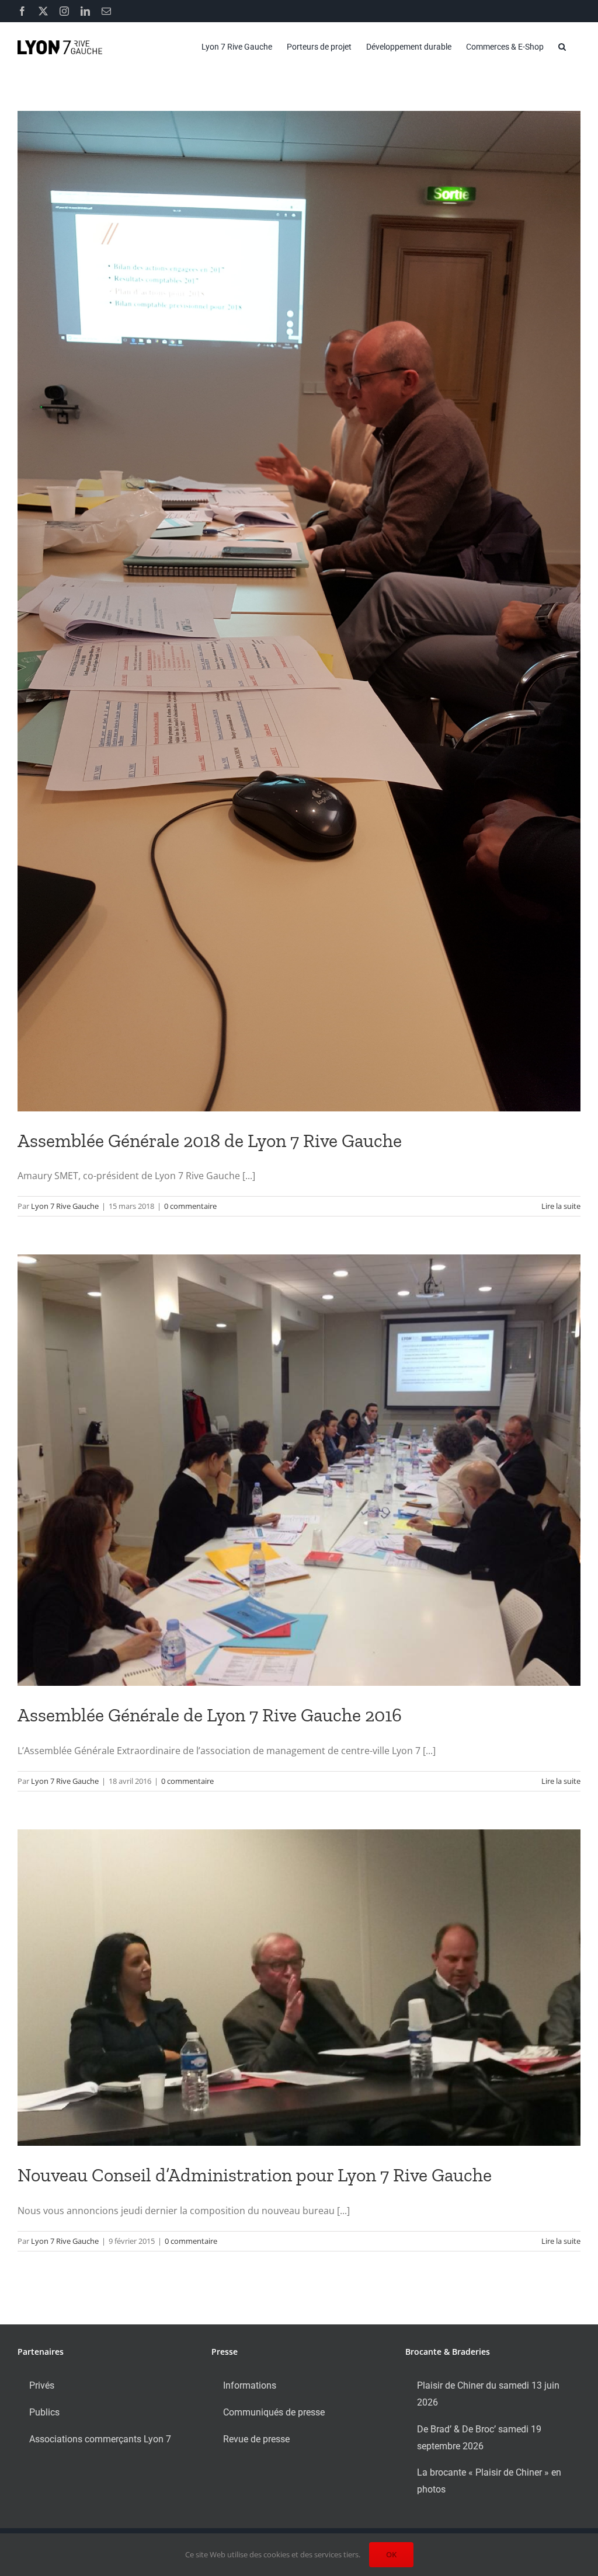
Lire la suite (561, 1206)
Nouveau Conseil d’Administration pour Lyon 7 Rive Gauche (255, 2175)
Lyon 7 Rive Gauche (65, 1206)
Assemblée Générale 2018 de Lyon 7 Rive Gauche (210, 1141)
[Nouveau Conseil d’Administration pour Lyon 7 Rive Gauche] (299, 1988)
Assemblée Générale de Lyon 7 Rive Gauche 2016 (210, 1715)
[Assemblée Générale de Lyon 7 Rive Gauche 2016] (299, 1470)
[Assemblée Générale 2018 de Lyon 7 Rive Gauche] (299, 611)
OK (391, 2554)
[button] (562, 47)
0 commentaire (190, 1206)
